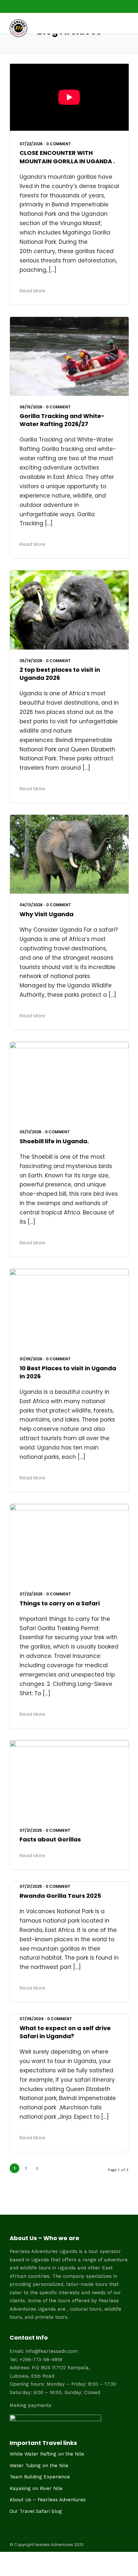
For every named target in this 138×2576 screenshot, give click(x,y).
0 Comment (59, 144)
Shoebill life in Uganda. (54, 1141)
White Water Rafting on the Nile (47, 2454)
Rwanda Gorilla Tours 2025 (60, 1896)
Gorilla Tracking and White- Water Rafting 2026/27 (62, 420)
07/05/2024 (32, 2019)
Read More (32, 291)
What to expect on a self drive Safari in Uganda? (65, 2032)
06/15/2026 (31, 407)
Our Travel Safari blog (36, 2511)
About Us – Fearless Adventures (48, 2500)
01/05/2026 (31, 1359)
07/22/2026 (31, 144)
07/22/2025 (31, 1594)
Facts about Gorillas (50, 1839)
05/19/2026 (31, 661)
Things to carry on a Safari (60, 1603)
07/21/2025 (31, 1830)
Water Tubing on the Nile (39, 2466)
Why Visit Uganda (47, 914)
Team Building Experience (40, 2477)
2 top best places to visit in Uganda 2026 (60, 674)
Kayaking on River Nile (36, 2488)
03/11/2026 (30, 1132)
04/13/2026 (31, 905)
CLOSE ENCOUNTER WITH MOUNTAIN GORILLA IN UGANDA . (67, 157)
